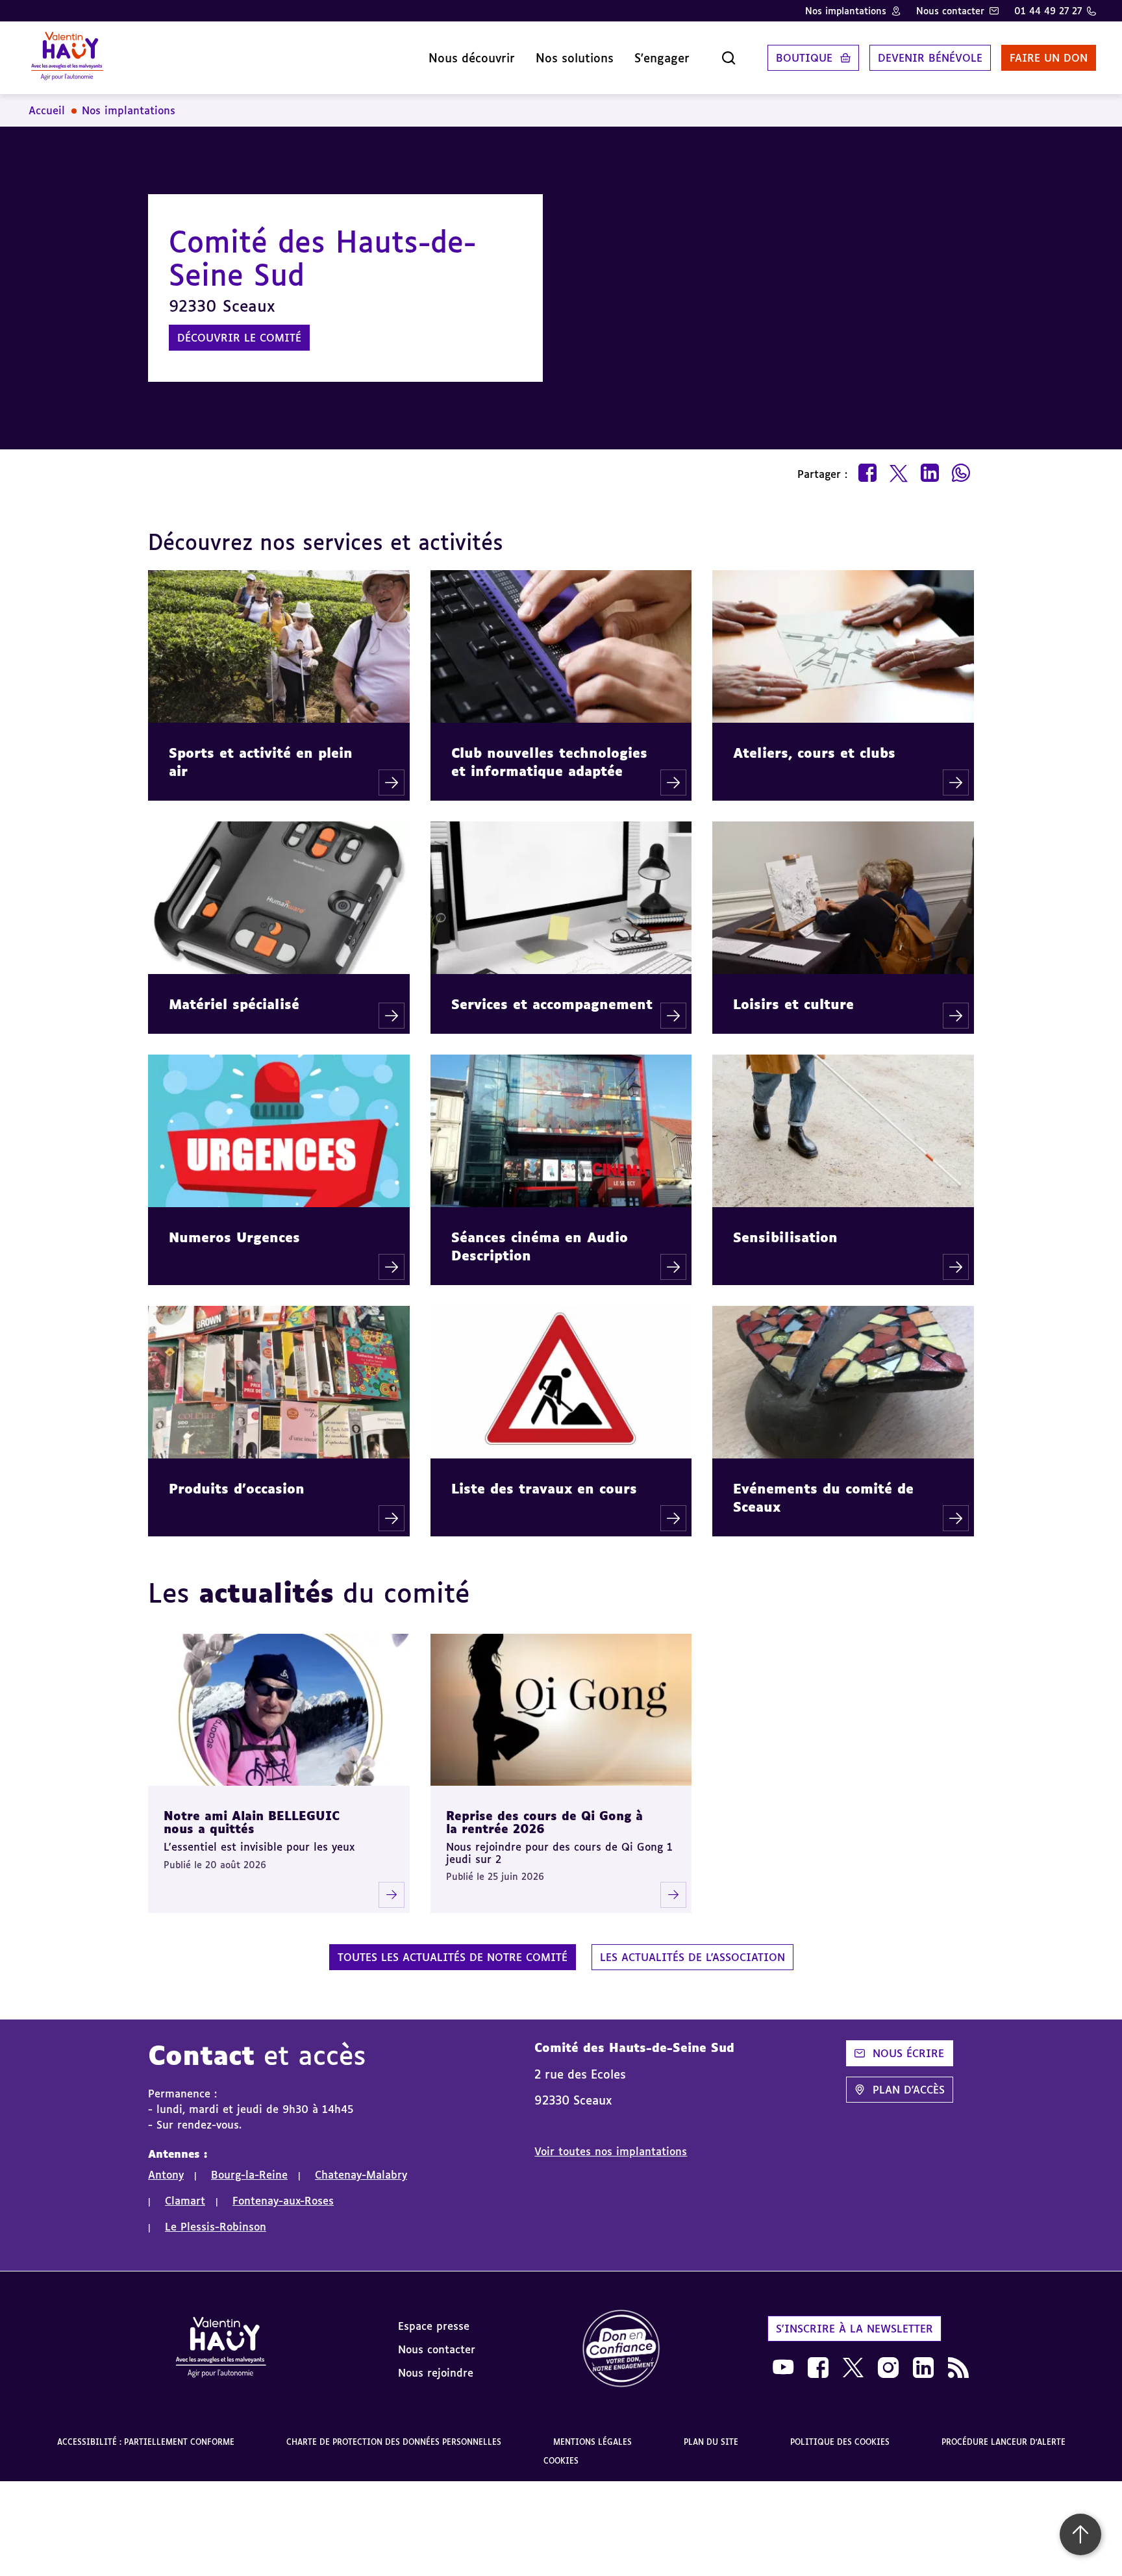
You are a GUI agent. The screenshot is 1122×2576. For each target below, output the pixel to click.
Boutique (804, 58)
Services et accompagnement (552, 1004)
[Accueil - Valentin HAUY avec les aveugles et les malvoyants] (221, 2349)
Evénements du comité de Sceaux (823, 1497)
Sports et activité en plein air (261, 762)
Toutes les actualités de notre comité (453, 1957)
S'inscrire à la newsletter (854, 2329)
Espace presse (434, 2326)
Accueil (47, 110)
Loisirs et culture (793, 1004)
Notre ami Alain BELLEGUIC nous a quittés (252, 1822)
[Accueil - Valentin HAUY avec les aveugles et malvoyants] (67, 58)
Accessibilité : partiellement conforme (146, 2442)
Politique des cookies (840, 2442)
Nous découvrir (472, 58)
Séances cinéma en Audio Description (540, 1246)
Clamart (185, 2201)
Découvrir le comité (239, 338)
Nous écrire (908, 2053)
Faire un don (1049, 58)
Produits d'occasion (237, 1488)
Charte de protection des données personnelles (394, 2442)
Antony (166, 2175)
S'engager (662, 58)
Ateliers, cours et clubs (814, 753)
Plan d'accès (909, 2090)
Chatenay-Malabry (361, 2175)
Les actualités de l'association (692, 1957)
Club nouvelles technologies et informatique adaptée (549, 762)
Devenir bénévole (930, 58)
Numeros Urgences (234, 1237)
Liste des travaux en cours (544, 1488)
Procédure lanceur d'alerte (1004, 2442)
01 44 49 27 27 (1048, 11)
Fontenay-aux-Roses (283, 2201)
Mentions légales (592, 2442)
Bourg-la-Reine (249, 2175)
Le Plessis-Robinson (216, 2227)
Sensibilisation (785, 1237)
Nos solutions (575, 58)
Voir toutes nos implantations (611, 2151)
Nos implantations (846, 11)
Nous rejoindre (436, 2373)
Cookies (561, 2461)
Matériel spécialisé (234, 1004)
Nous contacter (950, 11)
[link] (621, 2349)
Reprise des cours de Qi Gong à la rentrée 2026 (544, 1822)
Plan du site (711, 2442)
